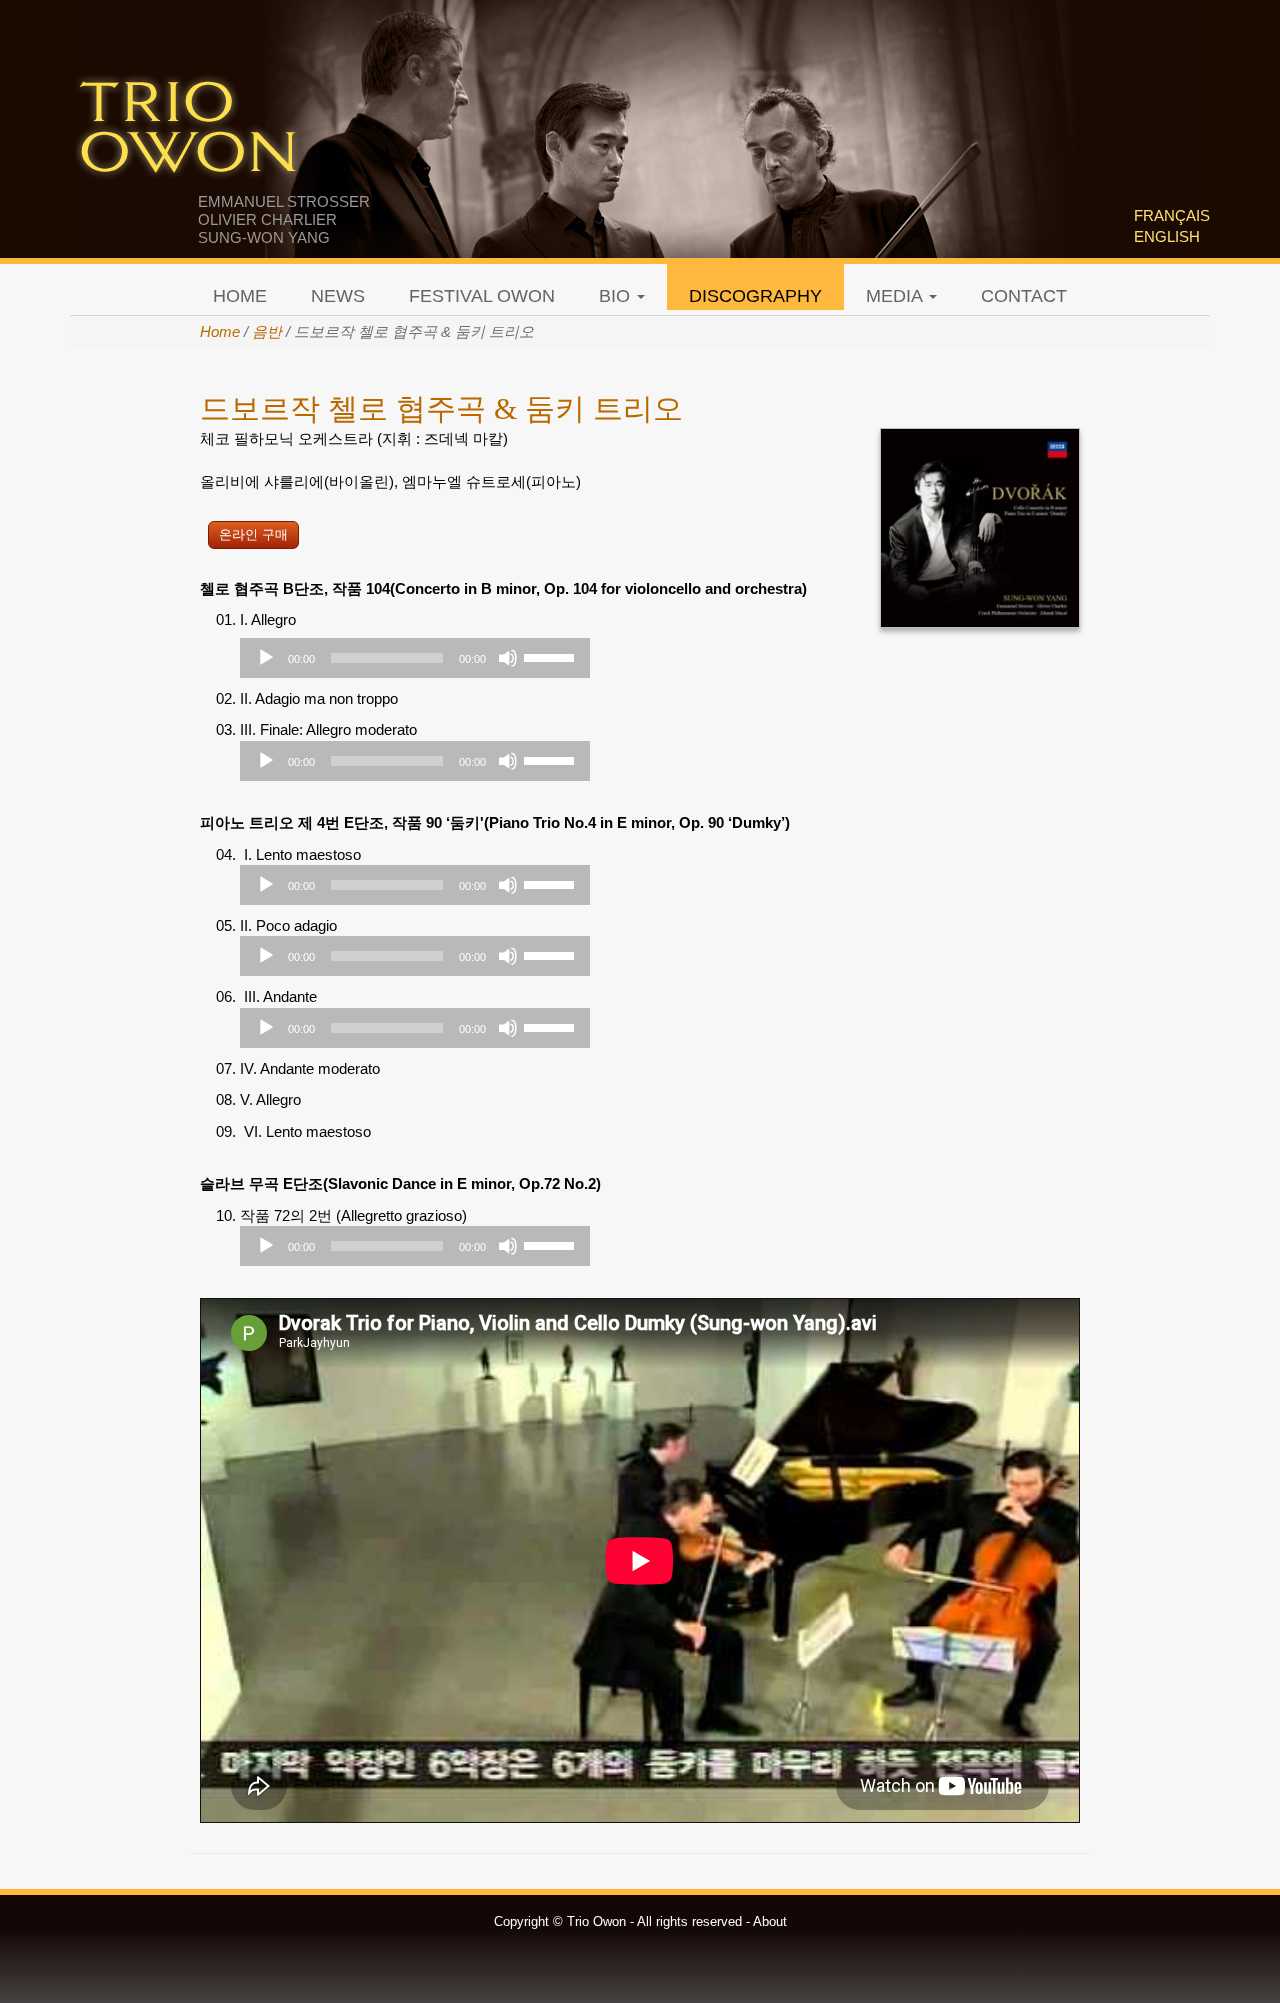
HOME (240, 296)
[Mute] (508, 658)
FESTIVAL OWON (482, 296)
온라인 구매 (253, 534)
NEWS (338, 296)
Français (1172, 215)
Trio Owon (188, 129)
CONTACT (1024, 296)
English (1167, 236)
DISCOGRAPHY (755, 296)
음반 (267, 331)
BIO (617, 296)
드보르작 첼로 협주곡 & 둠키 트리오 (441, 408)
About (770, 1921)
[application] (415, 658)
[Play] (266, 658)
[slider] (552, 656)
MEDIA (896, 296)
